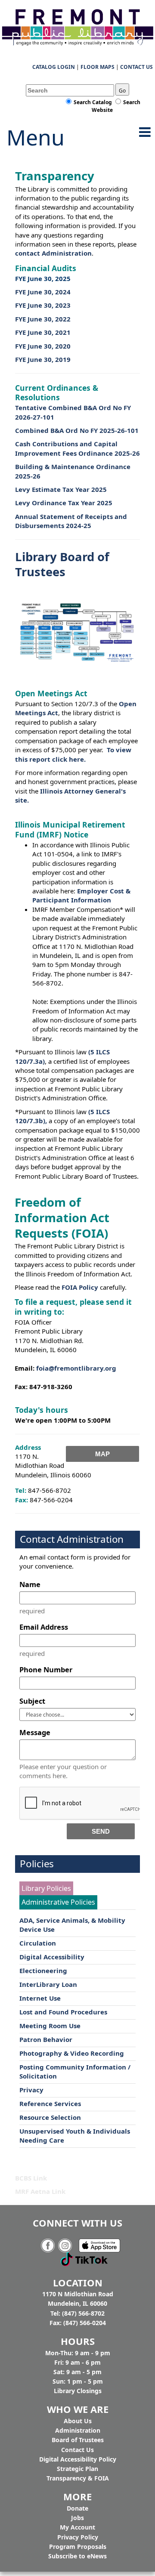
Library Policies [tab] (46, 1888)
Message (35, 1732)
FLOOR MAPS (98, 67)
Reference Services (50, 2103)
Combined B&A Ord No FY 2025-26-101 (77, 430)
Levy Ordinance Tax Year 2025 (64, 503)
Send (101, 1831)
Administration (78, 2430)
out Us (78, 2421)
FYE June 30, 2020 (43, 346)
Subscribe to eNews (77, 2556)
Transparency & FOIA (78, 2478)
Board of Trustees (78, 2440)
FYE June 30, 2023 (43, 305)
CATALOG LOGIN (54, 67)
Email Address (44, 1627)
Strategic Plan (77, 2469)
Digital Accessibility (52, 1957)
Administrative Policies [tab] (58, 1902)
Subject (32, 1701)
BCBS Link (31, 2178)
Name (30, 1584)
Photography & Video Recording (72, 2053)
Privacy (31, 2090)
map (102, 1454)
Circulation (38, 1943)
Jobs (77, 2518)
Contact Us (77, 2450)
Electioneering (43, 1971)
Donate (77, 2508)
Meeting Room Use (50, 2026)
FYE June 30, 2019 (43, 359)
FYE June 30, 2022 (43, 319)
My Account (77, 2527)
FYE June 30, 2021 (43, 332)
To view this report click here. (73, 754)
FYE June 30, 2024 (43, 292)
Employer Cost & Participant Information (81, 895)
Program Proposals (78, 2547)
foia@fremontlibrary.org (75, 1368)
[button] (145, 132)
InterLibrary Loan (48, 1984)
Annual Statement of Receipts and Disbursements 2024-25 (71, 521)
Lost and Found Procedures (63, 2012)
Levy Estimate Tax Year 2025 (61, 489)
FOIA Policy (80, 1287)
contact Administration (53, 253)
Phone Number (46, 1669)
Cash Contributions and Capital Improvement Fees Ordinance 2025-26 (77, 448)
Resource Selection (50, 2117)
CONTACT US (136, 67)
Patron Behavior (46, 2039)
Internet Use (40, 1998)
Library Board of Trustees (62, 564)
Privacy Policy (78, 2537)
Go (122, 91)
